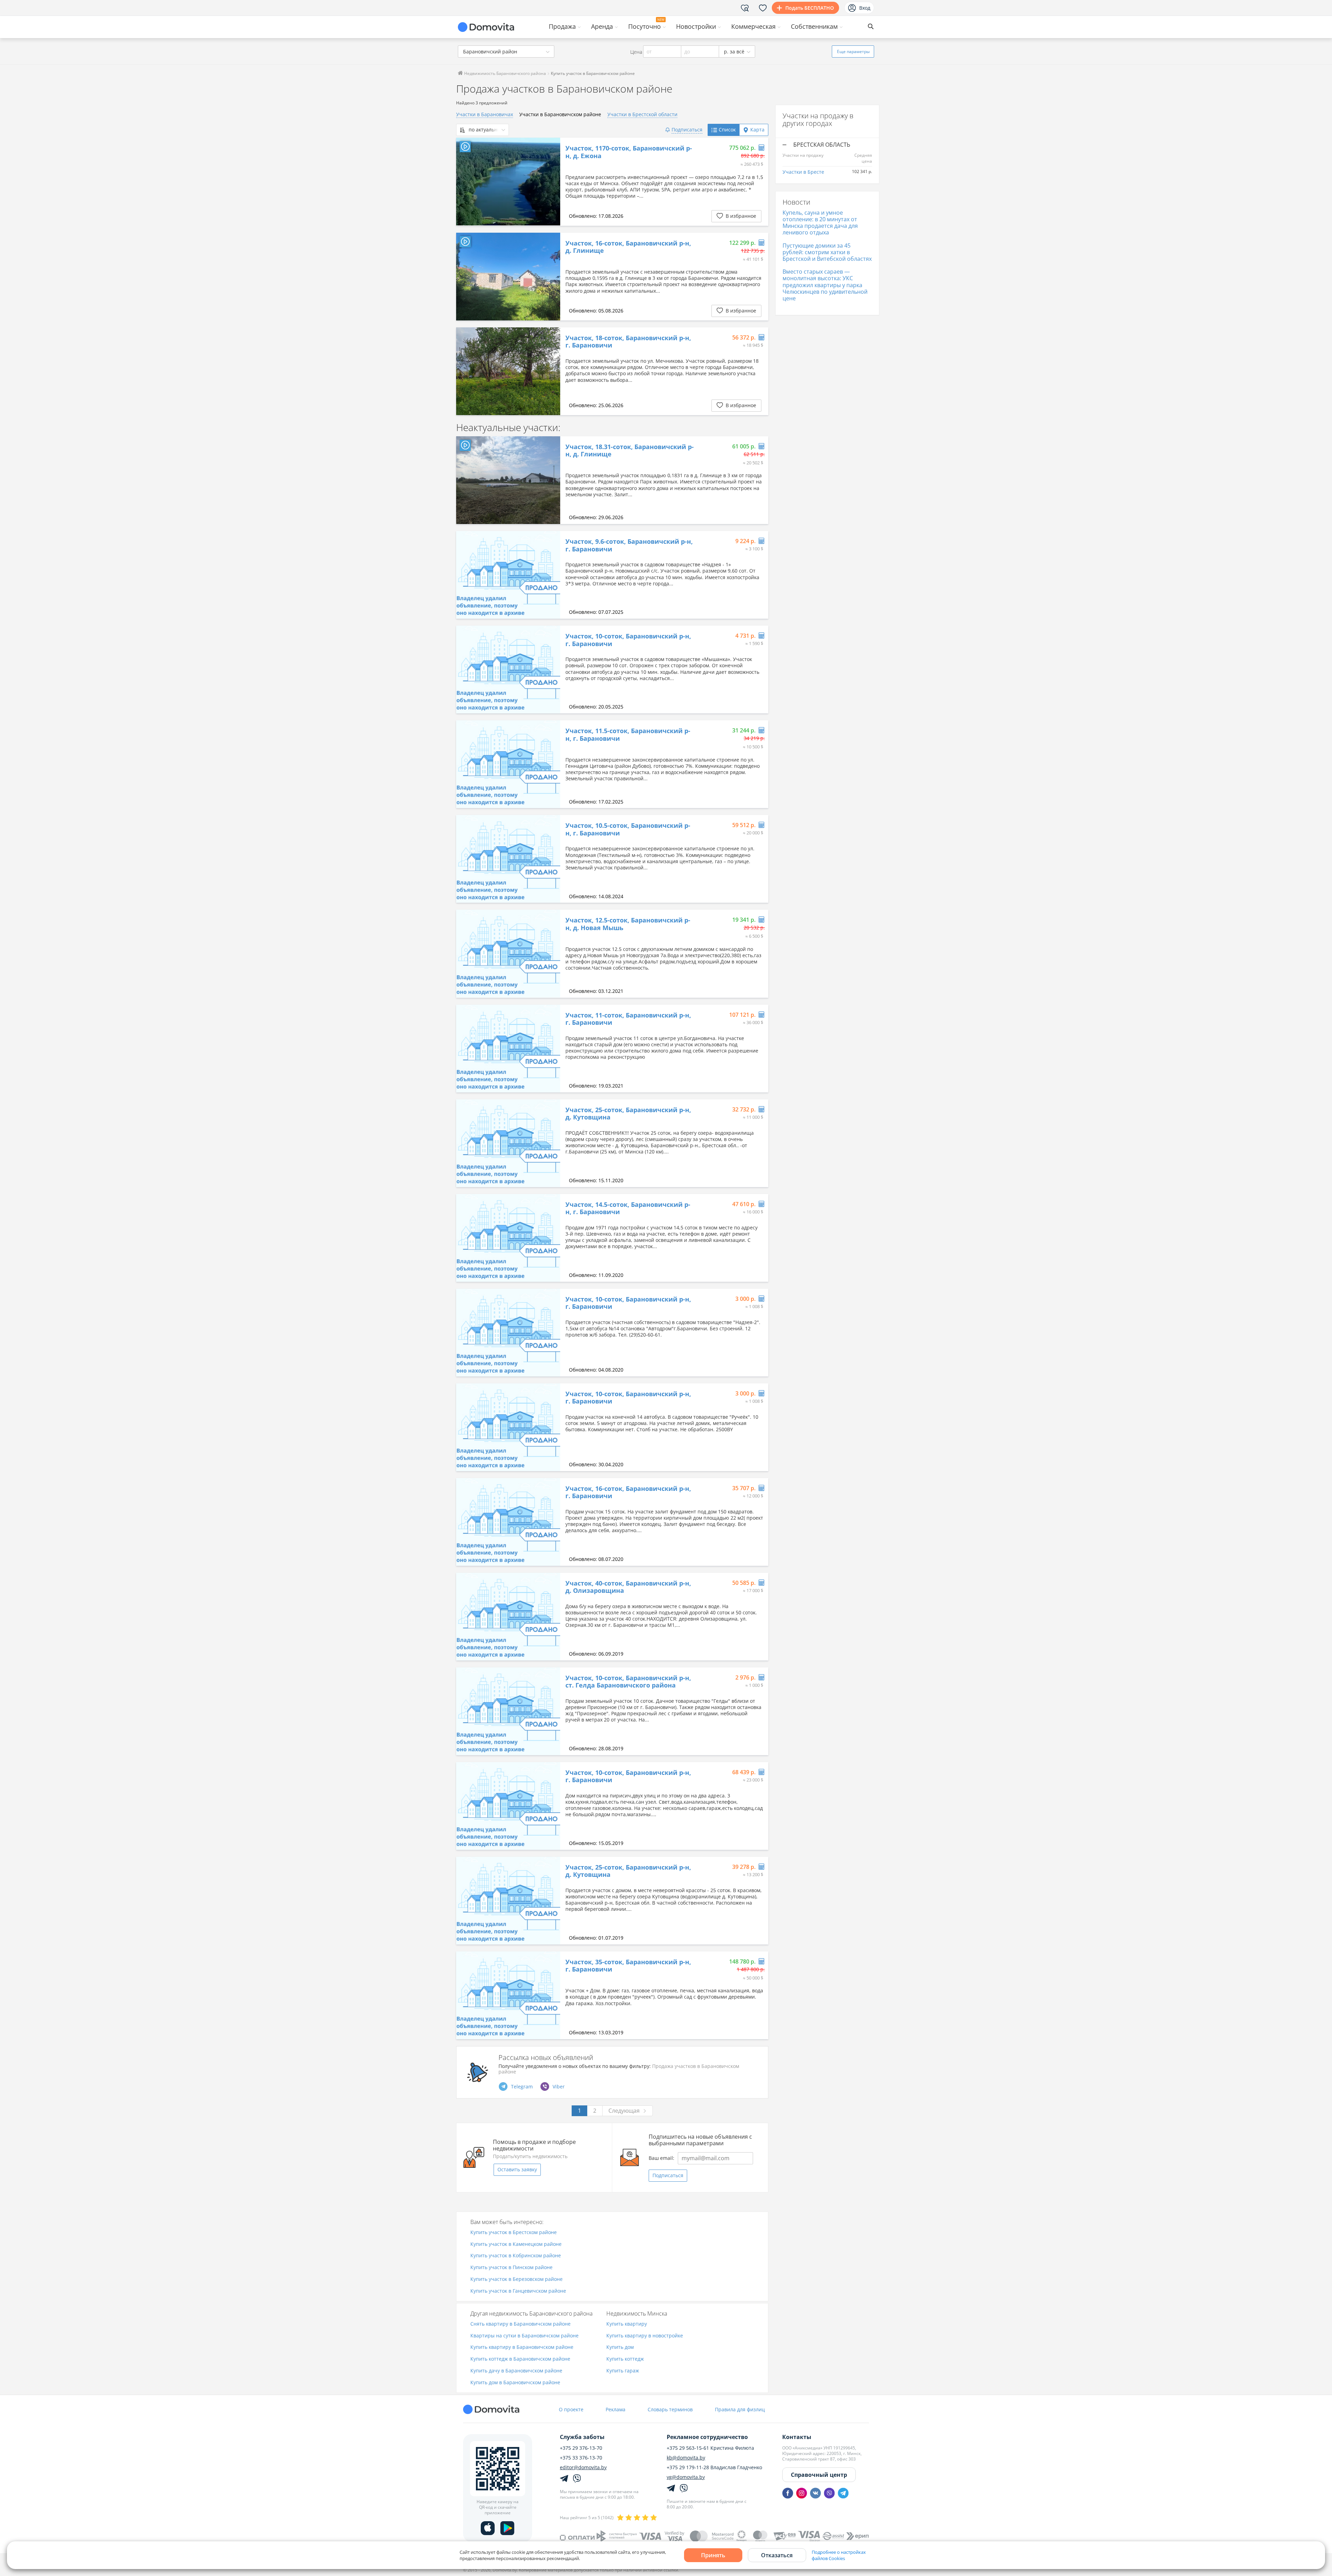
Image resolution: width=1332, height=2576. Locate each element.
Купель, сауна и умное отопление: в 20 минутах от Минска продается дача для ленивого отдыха (820, 223)
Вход (865, 8)
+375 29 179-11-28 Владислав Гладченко (714, 2467)
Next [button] (552, 182)
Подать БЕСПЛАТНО (810, 8)
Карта (757, 130)
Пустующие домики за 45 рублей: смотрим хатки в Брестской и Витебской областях (827, 252)
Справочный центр (819, 2475)
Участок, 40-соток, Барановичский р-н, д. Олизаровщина (628, 1587)
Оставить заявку (517, 2169)
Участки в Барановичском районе (560, 114)
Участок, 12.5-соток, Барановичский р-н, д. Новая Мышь (628, 924)
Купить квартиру (627, 2324)
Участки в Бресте (803, 172)
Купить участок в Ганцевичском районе (518, 2291)
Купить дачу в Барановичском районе (516, 2371)
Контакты (797, 2437)
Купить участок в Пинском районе (511, 2268)
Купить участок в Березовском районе (516, 2279)
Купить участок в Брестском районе (514, 2232)
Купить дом (620, 2347)
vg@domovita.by (686, 2477)
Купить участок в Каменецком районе (516, 2244)
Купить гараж (623, 2371)
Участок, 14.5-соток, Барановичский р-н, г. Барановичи (628, 1208)
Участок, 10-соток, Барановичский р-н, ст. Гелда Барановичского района (628, 1682)
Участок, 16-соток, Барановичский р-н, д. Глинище (628, 247)
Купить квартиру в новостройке (645, 2336)
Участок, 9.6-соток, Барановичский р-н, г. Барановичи (629, 545)
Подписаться (668, 2175)
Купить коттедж (625, 2359)
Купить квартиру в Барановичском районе (522, 2347)
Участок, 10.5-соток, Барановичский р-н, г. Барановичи (628, 829)
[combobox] (506, 51)
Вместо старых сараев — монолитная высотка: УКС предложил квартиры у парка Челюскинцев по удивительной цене (825, 285)
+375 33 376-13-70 (581, 2458)
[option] (508, 182)
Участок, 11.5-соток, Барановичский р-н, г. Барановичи (628, 735)
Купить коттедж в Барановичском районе (520, 2359)
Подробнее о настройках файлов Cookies (839, 2555)
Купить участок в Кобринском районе (516, 2256)
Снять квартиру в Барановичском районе (520, 2324)
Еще (853, 51)
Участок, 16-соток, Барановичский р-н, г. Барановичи (628, 1492)
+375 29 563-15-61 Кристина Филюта (710, 2448)
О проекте (571, 2409)
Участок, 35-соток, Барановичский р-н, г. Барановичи (628, 1966)
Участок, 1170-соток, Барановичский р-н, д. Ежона (629, 152)
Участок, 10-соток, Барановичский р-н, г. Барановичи (628, 640)
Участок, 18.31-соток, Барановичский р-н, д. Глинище (630, 451)
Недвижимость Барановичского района (505, 73)
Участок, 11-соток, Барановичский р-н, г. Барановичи (628, 1019)
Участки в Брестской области (642, 114)
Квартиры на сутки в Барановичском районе (524, 2336)
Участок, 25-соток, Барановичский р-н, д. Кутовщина (628, 1114)
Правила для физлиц (740, 2409)
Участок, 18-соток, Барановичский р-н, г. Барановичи (628, 342)
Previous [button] (465, 182)
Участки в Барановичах (485, 114)
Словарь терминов (670, 2409)
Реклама (616, 2409)
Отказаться (777, 2555)
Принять (713, 2555)
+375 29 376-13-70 (581, 2448)
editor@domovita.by (583, 2467)
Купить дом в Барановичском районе (515, 2383)
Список (727, 130)
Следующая (624, 2111)
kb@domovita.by (686, 2458)
